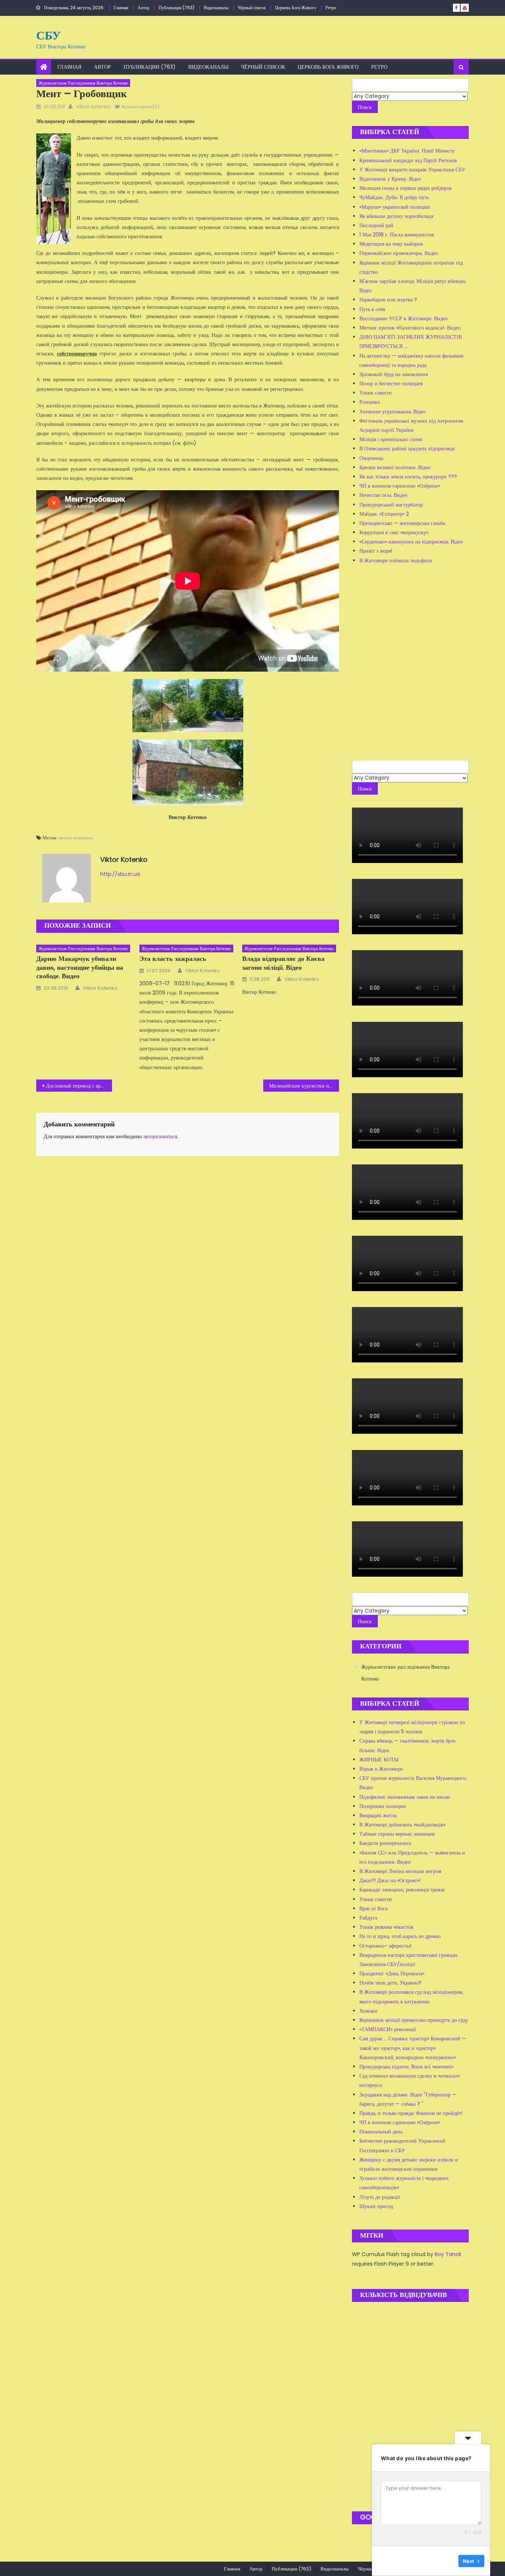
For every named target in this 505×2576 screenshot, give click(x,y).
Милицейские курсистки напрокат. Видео (304, 1086)
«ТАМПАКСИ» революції (388, 2029)
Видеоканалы (216, 8)
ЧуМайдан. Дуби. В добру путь (394, 197)
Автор (143, 8)
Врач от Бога (373, 1908)
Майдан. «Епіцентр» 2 (384, 514)
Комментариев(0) (140, 107)
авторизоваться (160, 1136)
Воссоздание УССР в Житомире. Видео (404, 318)
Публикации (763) (177, 8)
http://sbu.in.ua (120, 874)
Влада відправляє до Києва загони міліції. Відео (283, 963)
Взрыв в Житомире (381, 1769)
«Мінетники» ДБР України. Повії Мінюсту (407, 151)
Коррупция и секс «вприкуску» (394, 532)
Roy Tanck (448, 2254)
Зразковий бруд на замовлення (394, 374)
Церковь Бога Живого (296, 8)
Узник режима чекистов (386, 1927)
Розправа (370, 402)
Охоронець (371, 458)
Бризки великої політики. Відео (395, 467)
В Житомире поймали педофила (396, 560)
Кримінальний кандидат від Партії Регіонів (408, 160)
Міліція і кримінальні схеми (391, 439)
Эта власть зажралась (173, 958)
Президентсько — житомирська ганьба (402, 523)
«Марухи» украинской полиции (395, 207)
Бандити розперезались (385, 1843)
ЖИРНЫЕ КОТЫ (379, 1760)
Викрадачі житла (378, 1815)
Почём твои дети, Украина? (390, 1983)
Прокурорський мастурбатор (391, 505)
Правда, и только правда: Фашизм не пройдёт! (411, 2113)
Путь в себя (372, 309)
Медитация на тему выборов (391, 244)
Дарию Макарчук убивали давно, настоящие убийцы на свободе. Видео (80, 967)
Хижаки (368, 2011)
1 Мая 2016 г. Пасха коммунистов (397, 235)
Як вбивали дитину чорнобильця (396, 216)
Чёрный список (252, 8)
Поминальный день (381, 2132)
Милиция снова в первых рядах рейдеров (406, 188)
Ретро (331, 8)
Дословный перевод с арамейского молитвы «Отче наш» (79, 1086)
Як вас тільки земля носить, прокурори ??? (408, 477)
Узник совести (376, 393)
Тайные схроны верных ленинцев (397, 1834)
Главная (121, 8)
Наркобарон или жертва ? (388, 300)
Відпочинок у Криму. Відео (390, 179)
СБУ (48, 35)
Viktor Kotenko (93, 107)
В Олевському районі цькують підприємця (407, 448)
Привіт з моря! (376, 551)
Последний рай (376, 225)
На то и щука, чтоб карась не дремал (400, 1936)
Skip (448, 2561)
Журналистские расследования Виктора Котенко (83, 83)
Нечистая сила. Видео (383, 495)
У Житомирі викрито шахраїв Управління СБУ (412, 170)
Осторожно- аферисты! (385, 1946)
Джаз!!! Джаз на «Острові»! (390, 1880)
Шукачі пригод (376, 2206)
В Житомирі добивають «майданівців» (402, 1825)
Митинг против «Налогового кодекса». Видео (410, 328)
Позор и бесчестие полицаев (391, 383)
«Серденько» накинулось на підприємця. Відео (411, 542)
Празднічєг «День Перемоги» (392, 1973)
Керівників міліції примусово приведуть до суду (414, 2020)
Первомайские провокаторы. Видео (399, 253)
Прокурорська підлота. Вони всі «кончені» (406, 2067)
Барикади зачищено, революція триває (402, 1890)
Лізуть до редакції (380, 2197)
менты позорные (76, 838)
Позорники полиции (383, 1806)
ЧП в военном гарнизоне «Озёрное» (400, 486)
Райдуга (368, 1918)
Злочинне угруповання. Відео (392, 412)
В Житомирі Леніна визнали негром (400, 1871)
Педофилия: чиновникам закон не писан (405, 1797)
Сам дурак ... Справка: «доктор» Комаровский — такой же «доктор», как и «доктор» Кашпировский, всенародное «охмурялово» (413, 2048)
